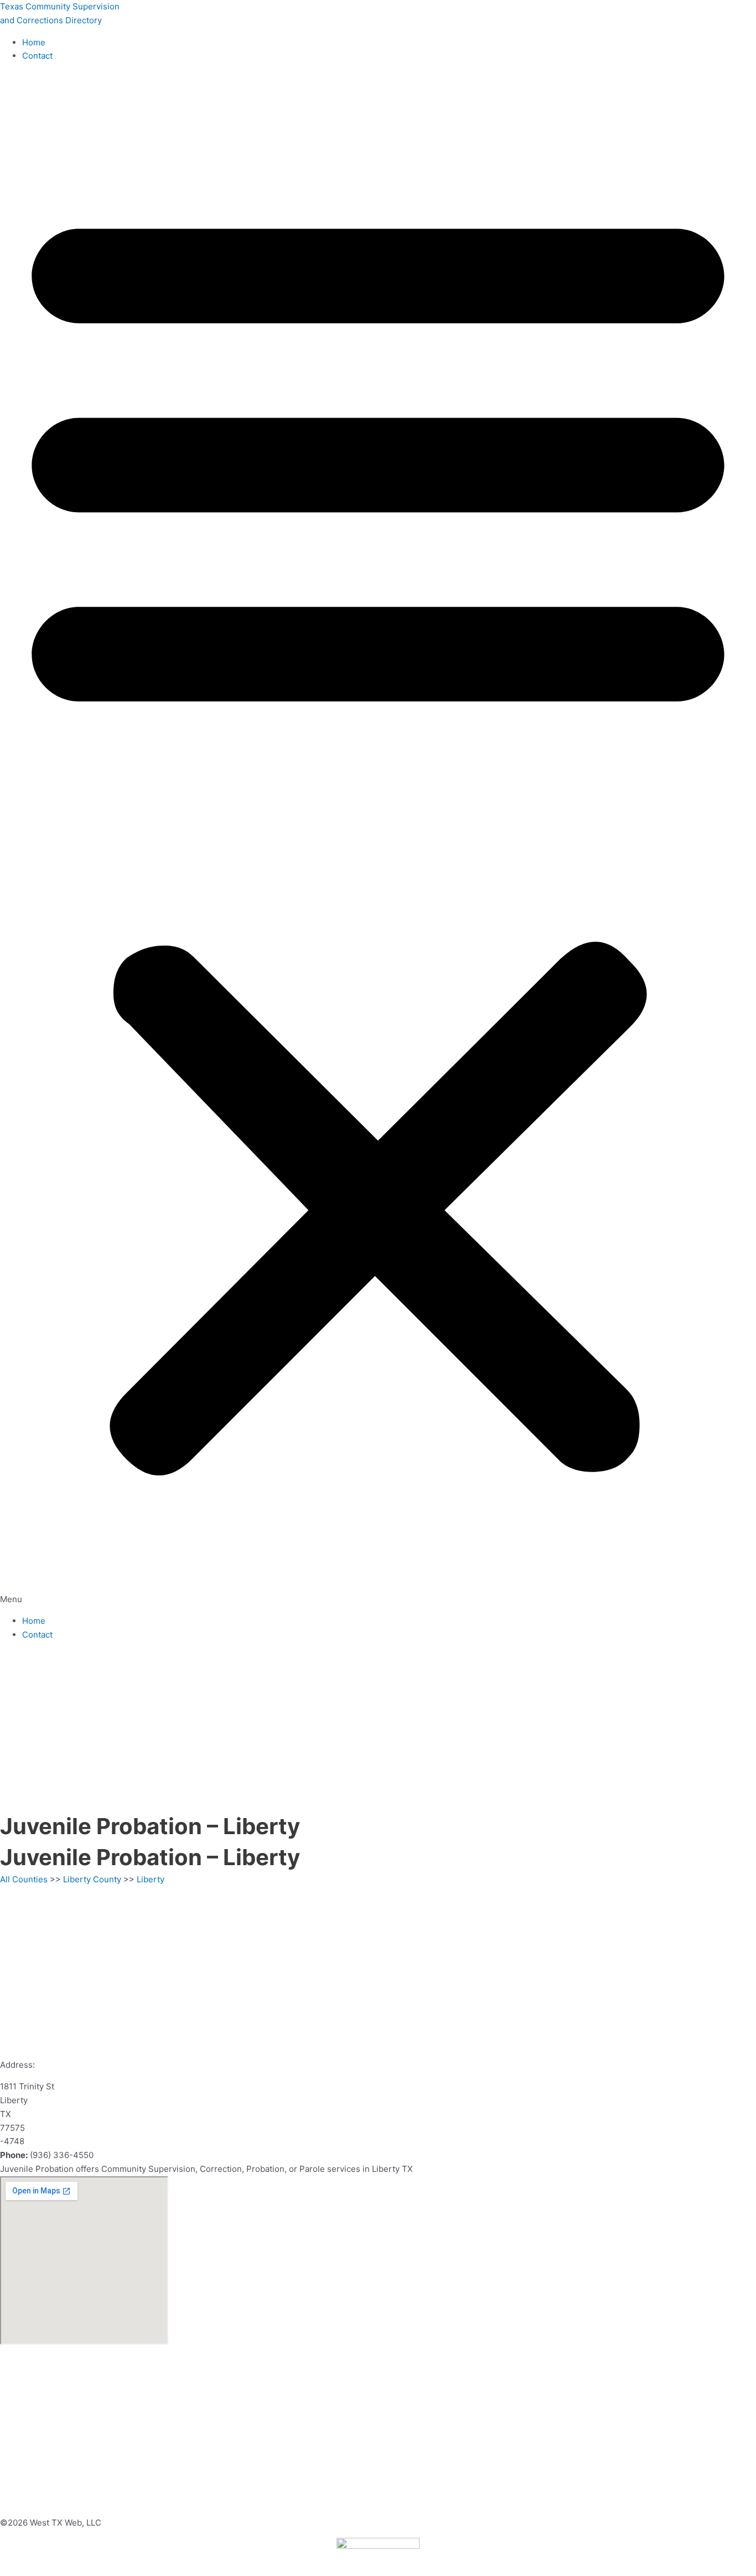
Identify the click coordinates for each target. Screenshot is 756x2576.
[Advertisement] (378, 1728)
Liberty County (92, 1879)
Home (34, 42)
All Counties (24, 1879)
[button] (378, 839)
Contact (37, 56)
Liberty (151, 1879)
